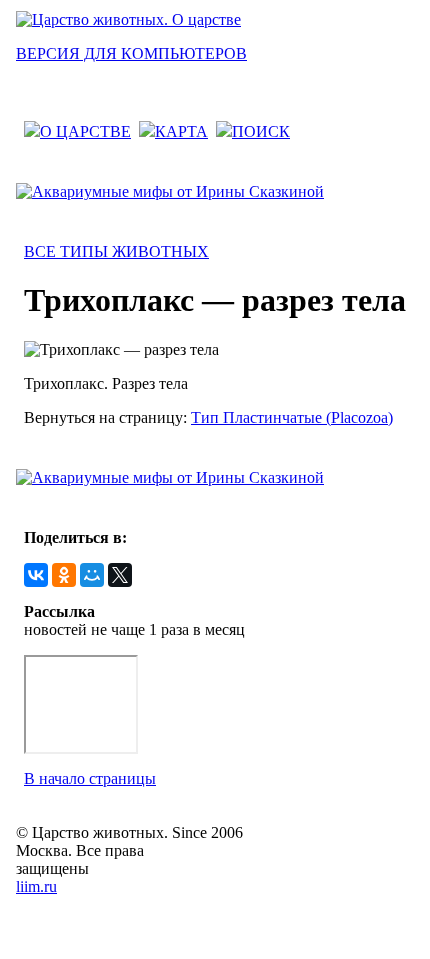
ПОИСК (261, 131)
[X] (120, 575)
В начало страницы (90, 778)
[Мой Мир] (92, 575)
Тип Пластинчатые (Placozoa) (292, 417)
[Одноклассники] (64, 575)
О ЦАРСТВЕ (85, 131)
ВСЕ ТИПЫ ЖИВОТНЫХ (116, 251)
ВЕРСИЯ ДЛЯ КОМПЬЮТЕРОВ (131, 53)
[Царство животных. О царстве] (128, 19)
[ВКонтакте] (36, 575)
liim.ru (36, 886)
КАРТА (181, 131)
